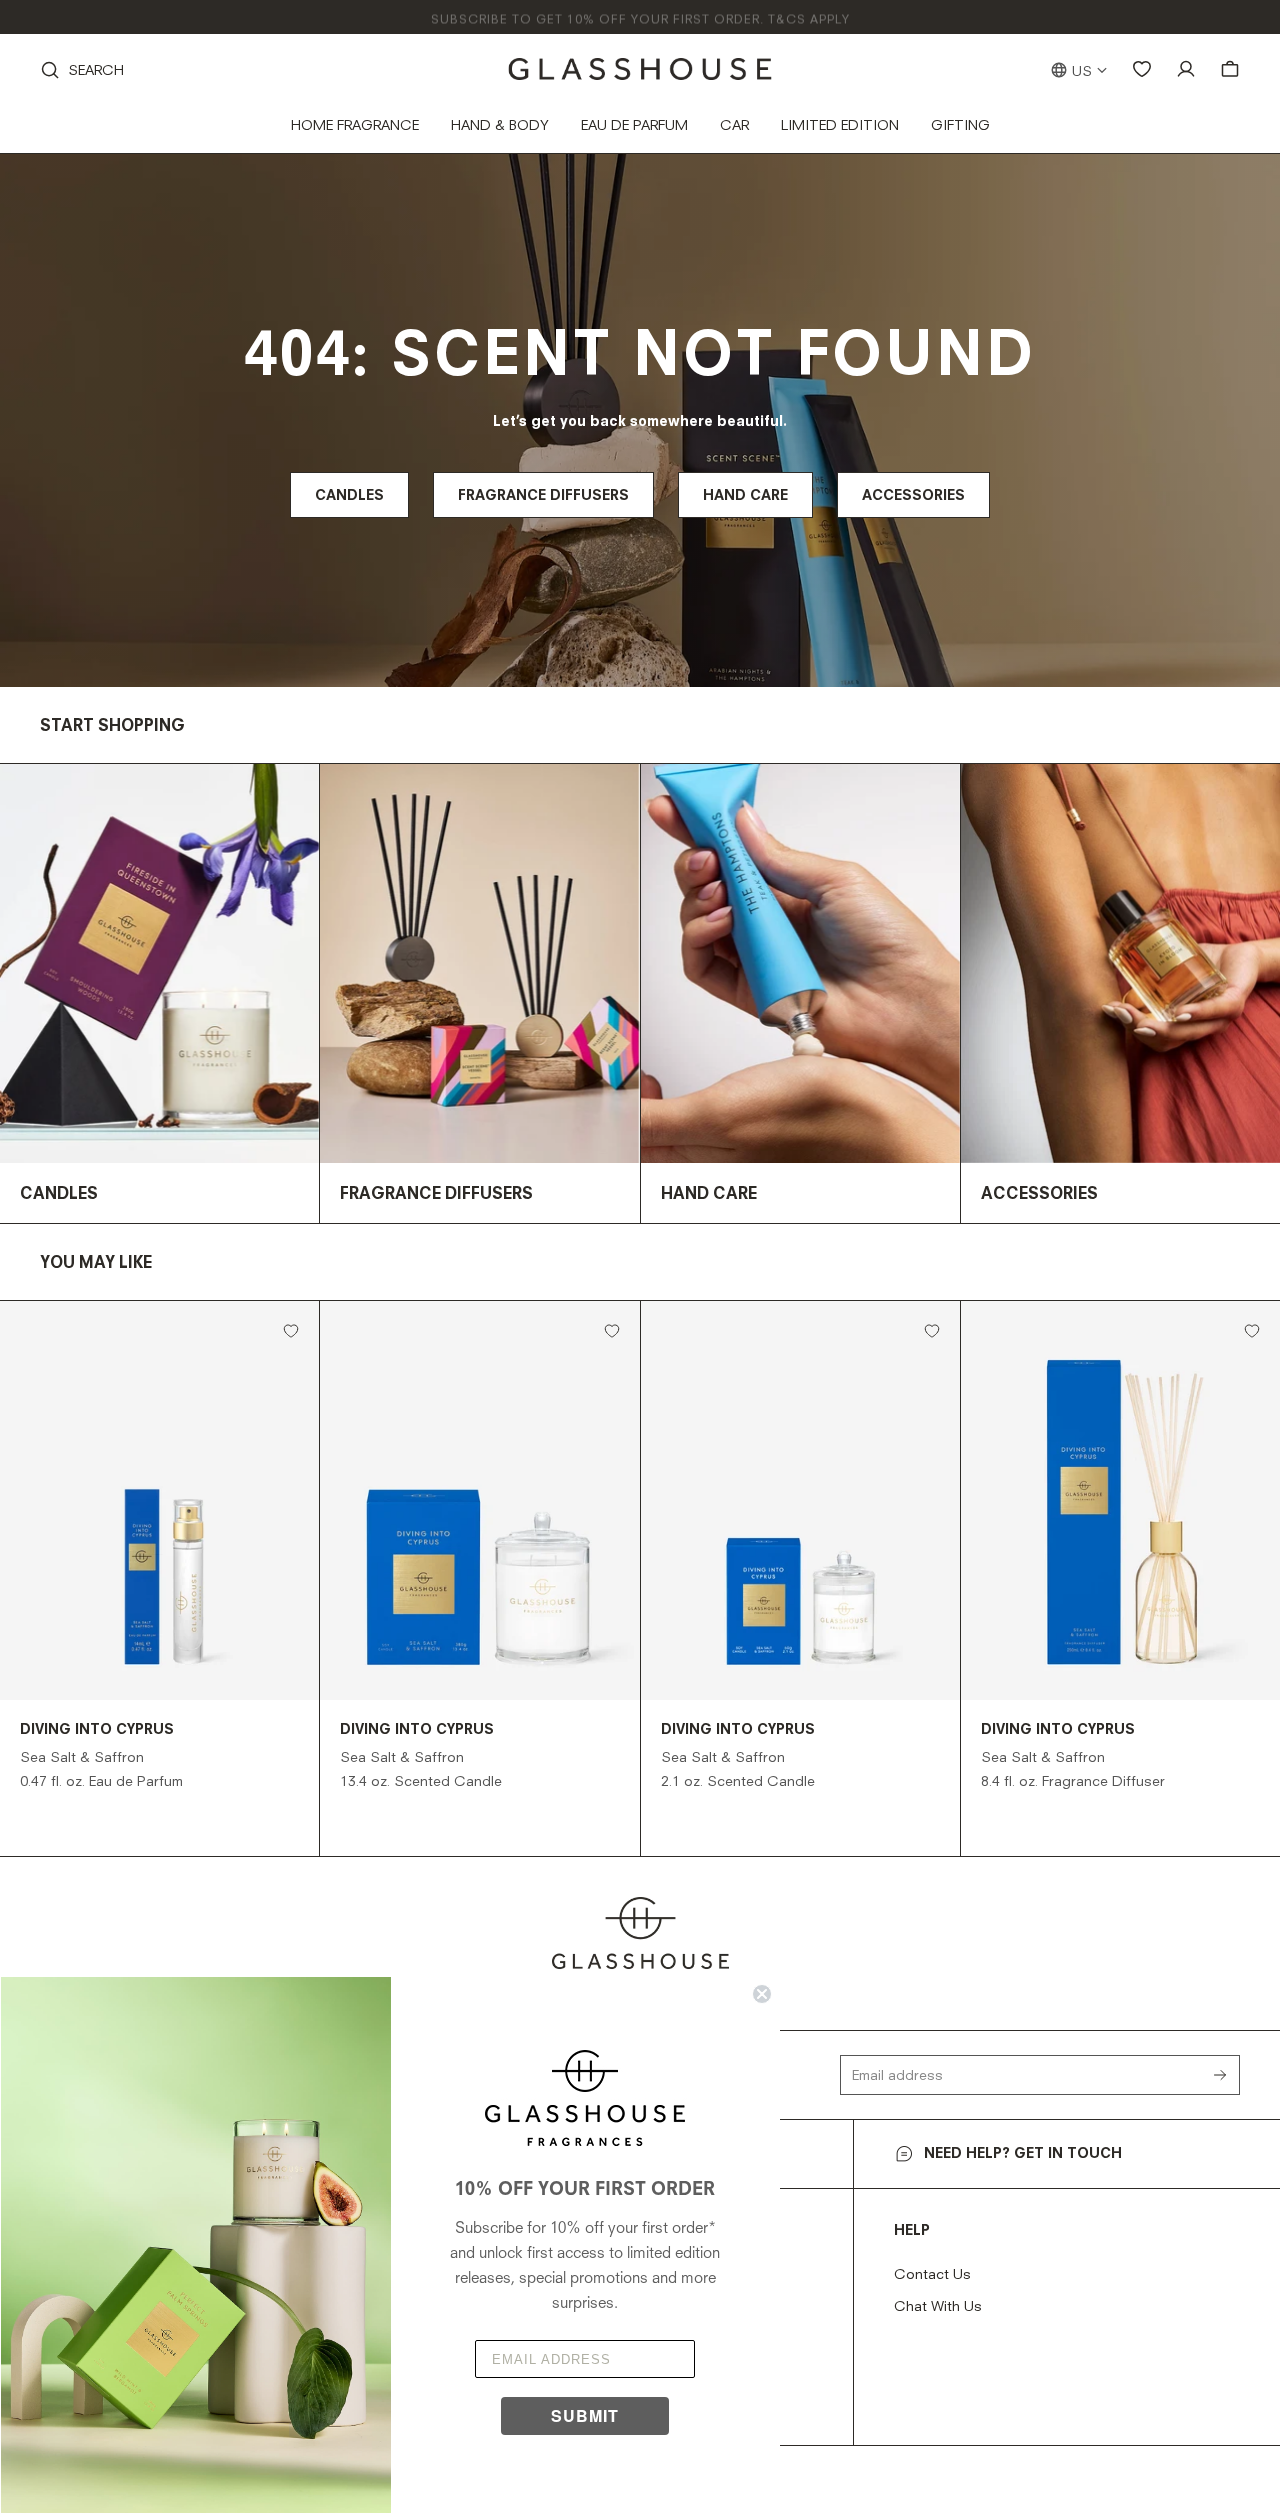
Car (734, 126)
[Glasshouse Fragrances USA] (640, 69)
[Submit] (1226, 2075)
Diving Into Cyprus (97, 1730)
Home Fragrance (355, 126)
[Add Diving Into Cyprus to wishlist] (291, 1331)
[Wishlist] (1142, 69)
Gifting (960, 126)
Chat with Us (938, 2307)
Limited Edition (840, 126)
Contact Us (932, 2275)
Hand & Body (500, 126)
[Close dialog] (762, 1994)
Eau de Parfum (634, 126)
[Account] (1186, 69)
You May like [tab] (96, 1264)
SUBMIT (585, 2415)
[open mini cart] (1230, 69)
